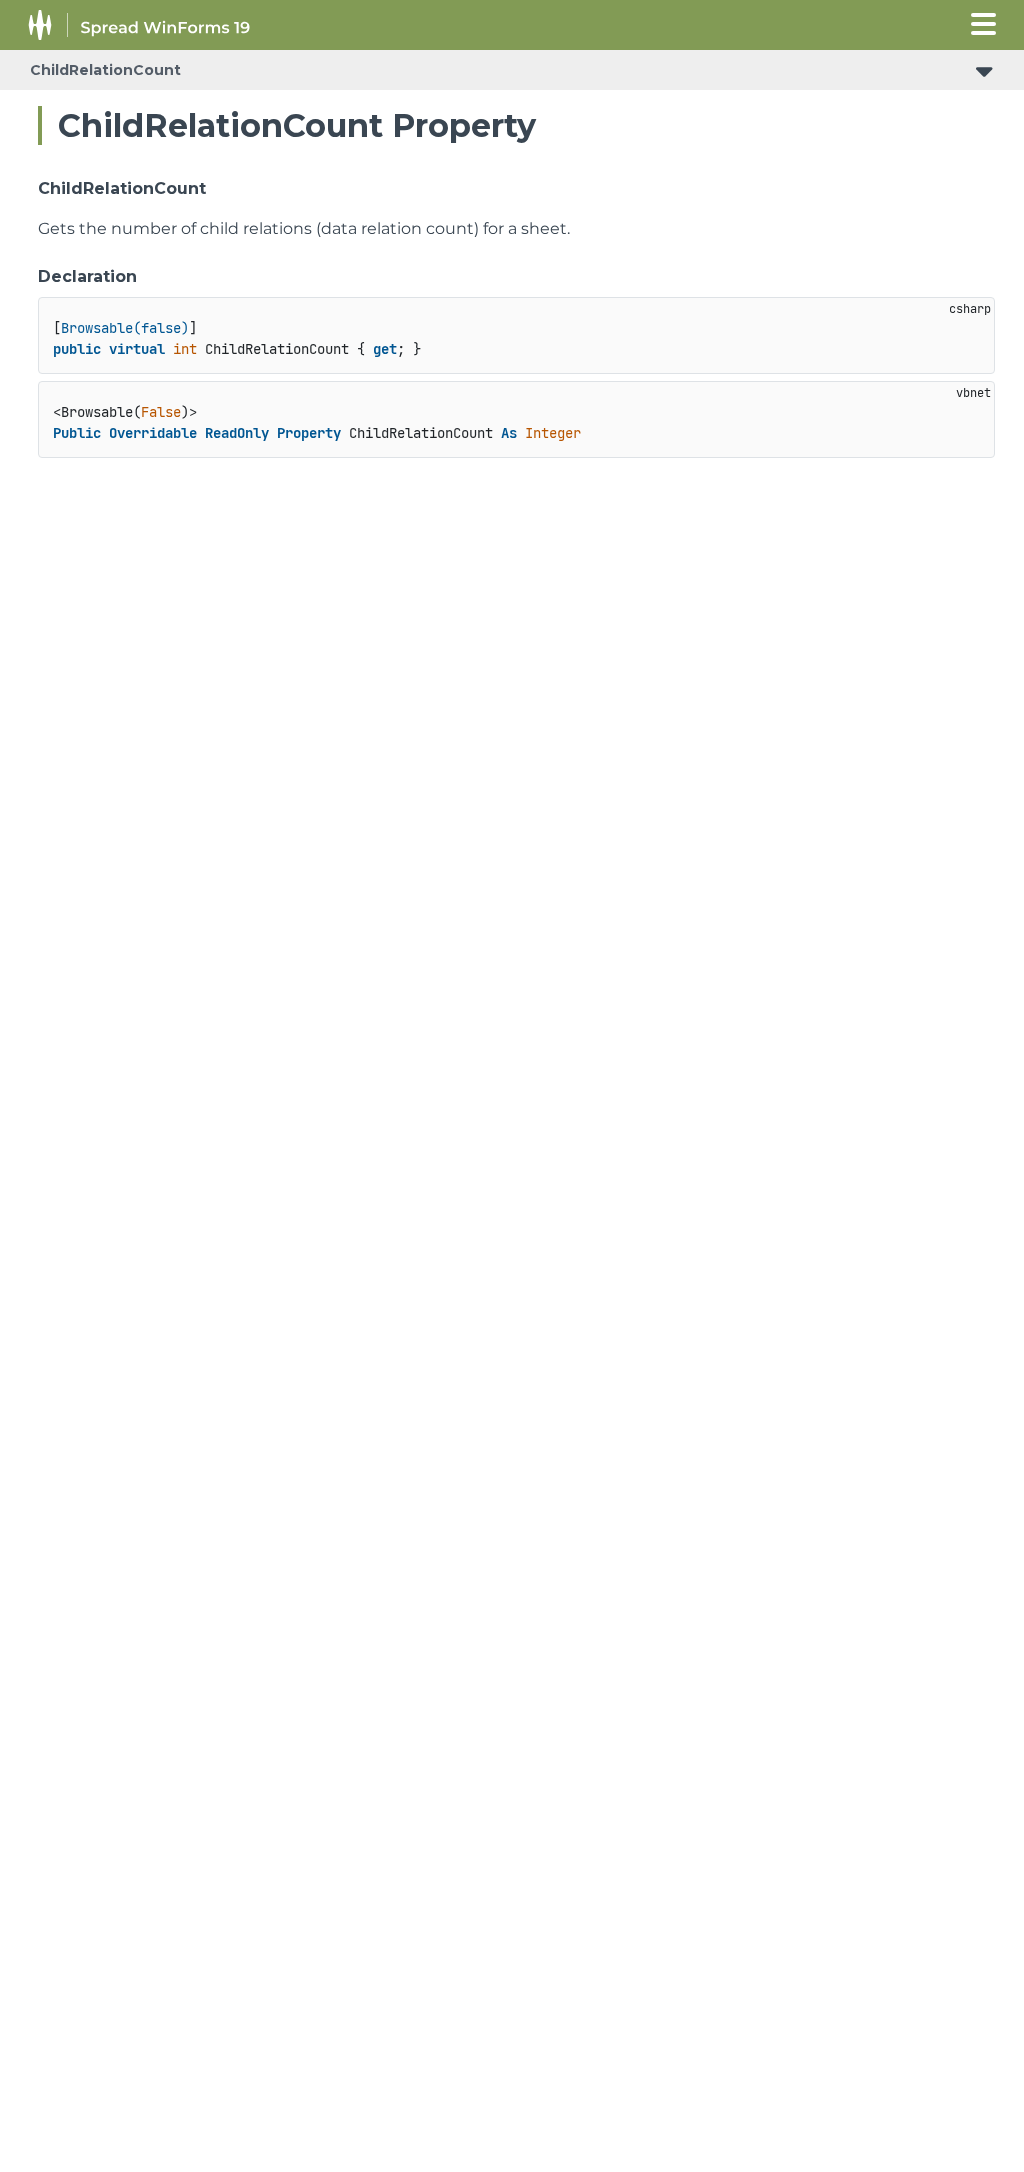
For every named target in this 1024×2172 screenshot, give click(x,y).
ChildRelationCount (105, 70)
